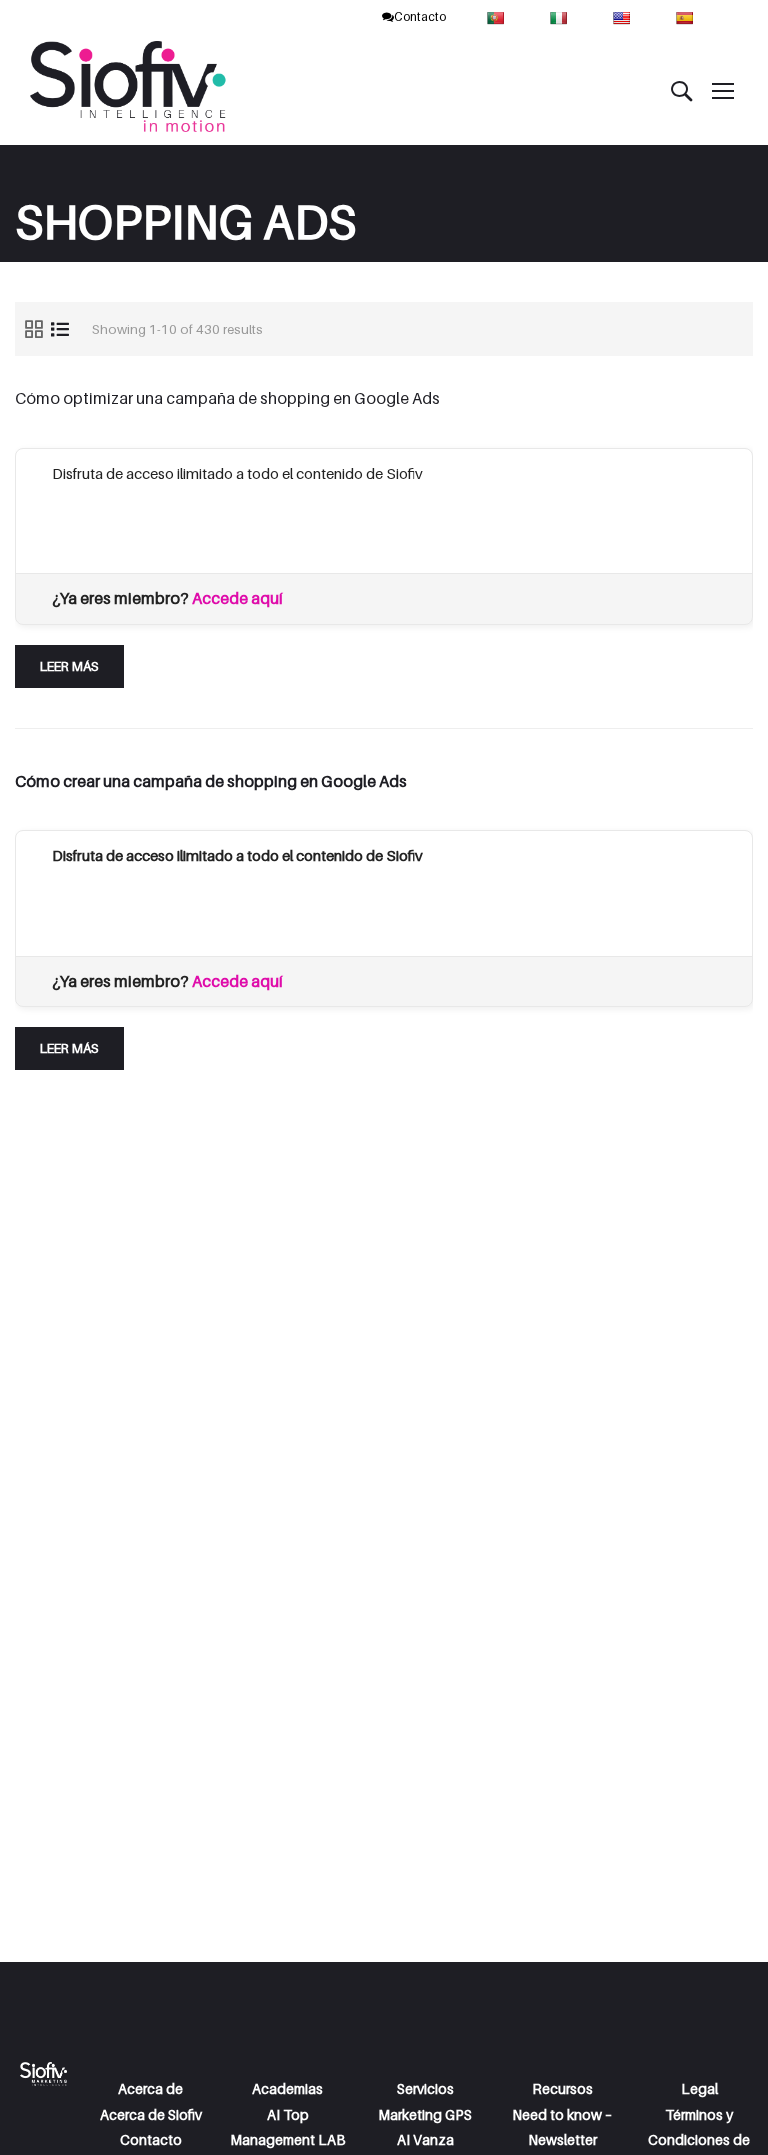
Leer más (72, 659)
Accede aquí (237, 598)
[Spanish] (686, 16)
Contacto (420, 16)
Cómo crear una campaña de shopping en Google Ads (211, 781)
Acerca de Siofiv (151, 2114)
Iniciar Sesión (336, 524)
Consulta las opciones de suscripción (172, 524)
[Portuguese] (497, 16)
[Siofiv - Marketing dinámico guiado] (130, 90)
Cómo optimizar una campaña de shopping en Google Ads (227, 398)
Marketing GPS (425, 2114)
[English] (623, 16)
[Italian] (560, 16)
